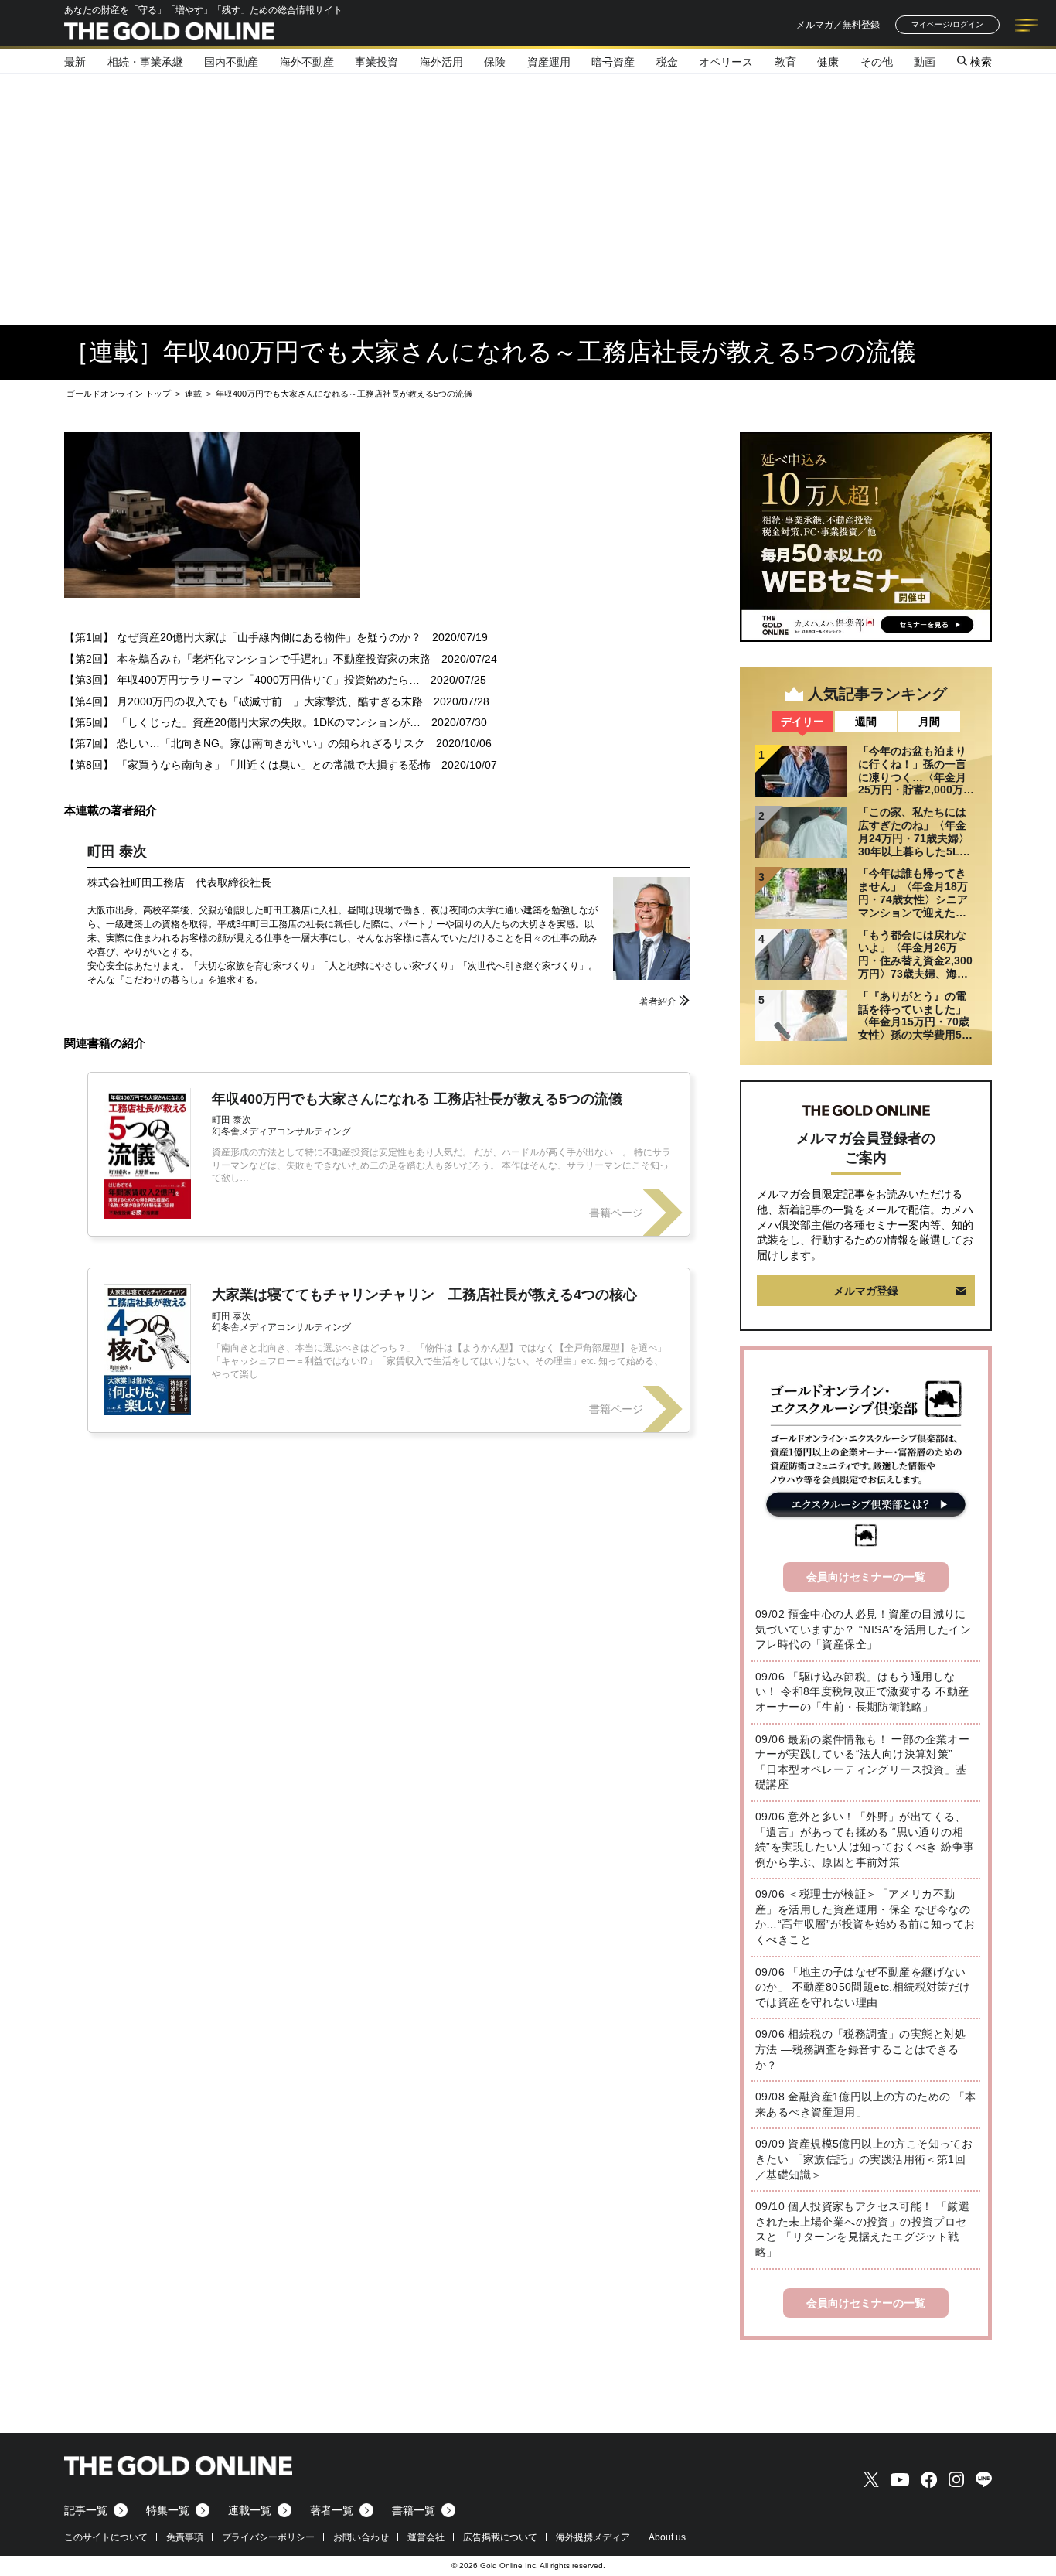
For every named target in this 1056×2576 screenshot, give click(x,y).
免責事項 (185, 2537)
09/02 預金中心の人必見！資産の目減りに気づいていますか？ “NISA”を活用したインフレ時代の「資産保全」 (863, 1629)
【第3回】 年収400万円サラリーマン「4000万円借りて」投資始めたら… (242, 680)
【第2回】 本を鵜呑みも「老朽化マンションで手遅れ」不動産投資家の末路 (247, 659)
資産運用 (549, 62)
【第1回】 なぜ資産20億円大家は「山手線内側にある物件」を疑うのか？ (243, 637)
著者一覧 (332, 2510)
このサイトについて (106, 2537)
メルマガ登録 (866, 1291)
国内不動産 (231, 62)
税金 (667, 62)
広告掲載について (500, 2537)
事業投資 (376, 62)
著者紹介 (658, 1001)
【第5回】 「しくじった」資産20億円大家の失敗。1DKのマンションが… (242, 722)
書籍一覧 (414, 2510)
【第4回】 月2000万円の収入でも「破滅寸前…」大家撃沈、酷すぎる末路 (244, 701)
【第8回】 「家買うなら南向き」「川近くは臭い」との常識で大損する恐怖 (247, 765)
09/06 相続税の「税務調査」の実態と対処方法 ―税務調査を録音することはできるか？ (861, 2049)
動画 (925, 62)
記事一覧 (86, 2510)
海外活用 (441, 62)
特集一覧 (168, 2510)
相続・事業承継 (145, 62)
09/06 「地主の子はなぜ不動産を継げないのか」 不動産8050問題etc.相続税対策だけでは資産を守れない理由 (863, 1987)
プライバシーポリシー (268, 2537)
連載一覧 (250, 2510)
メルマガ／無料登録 (838, 25)
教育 (785, 62)
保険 (495, 62)
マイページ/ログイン (947, 24)
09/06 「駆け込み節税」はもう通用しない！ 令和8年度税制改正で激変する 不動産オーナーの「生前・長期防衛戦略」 (862, 1692)
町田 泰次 (117, 851)
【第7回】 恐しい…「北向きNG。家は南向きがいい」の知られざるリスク (245, 743)
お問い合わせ (361, 2537)
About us (667, 2537)
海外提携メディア (593, 2537)
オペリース (726, 62)
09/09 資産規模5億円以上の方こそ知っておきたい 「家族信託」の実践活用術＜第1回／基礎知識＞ (864, 2159)
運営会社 (426, 2537)
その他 (877, 62)
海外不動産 (307, 62)
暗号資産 (613, 62)
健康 (828, 62)
